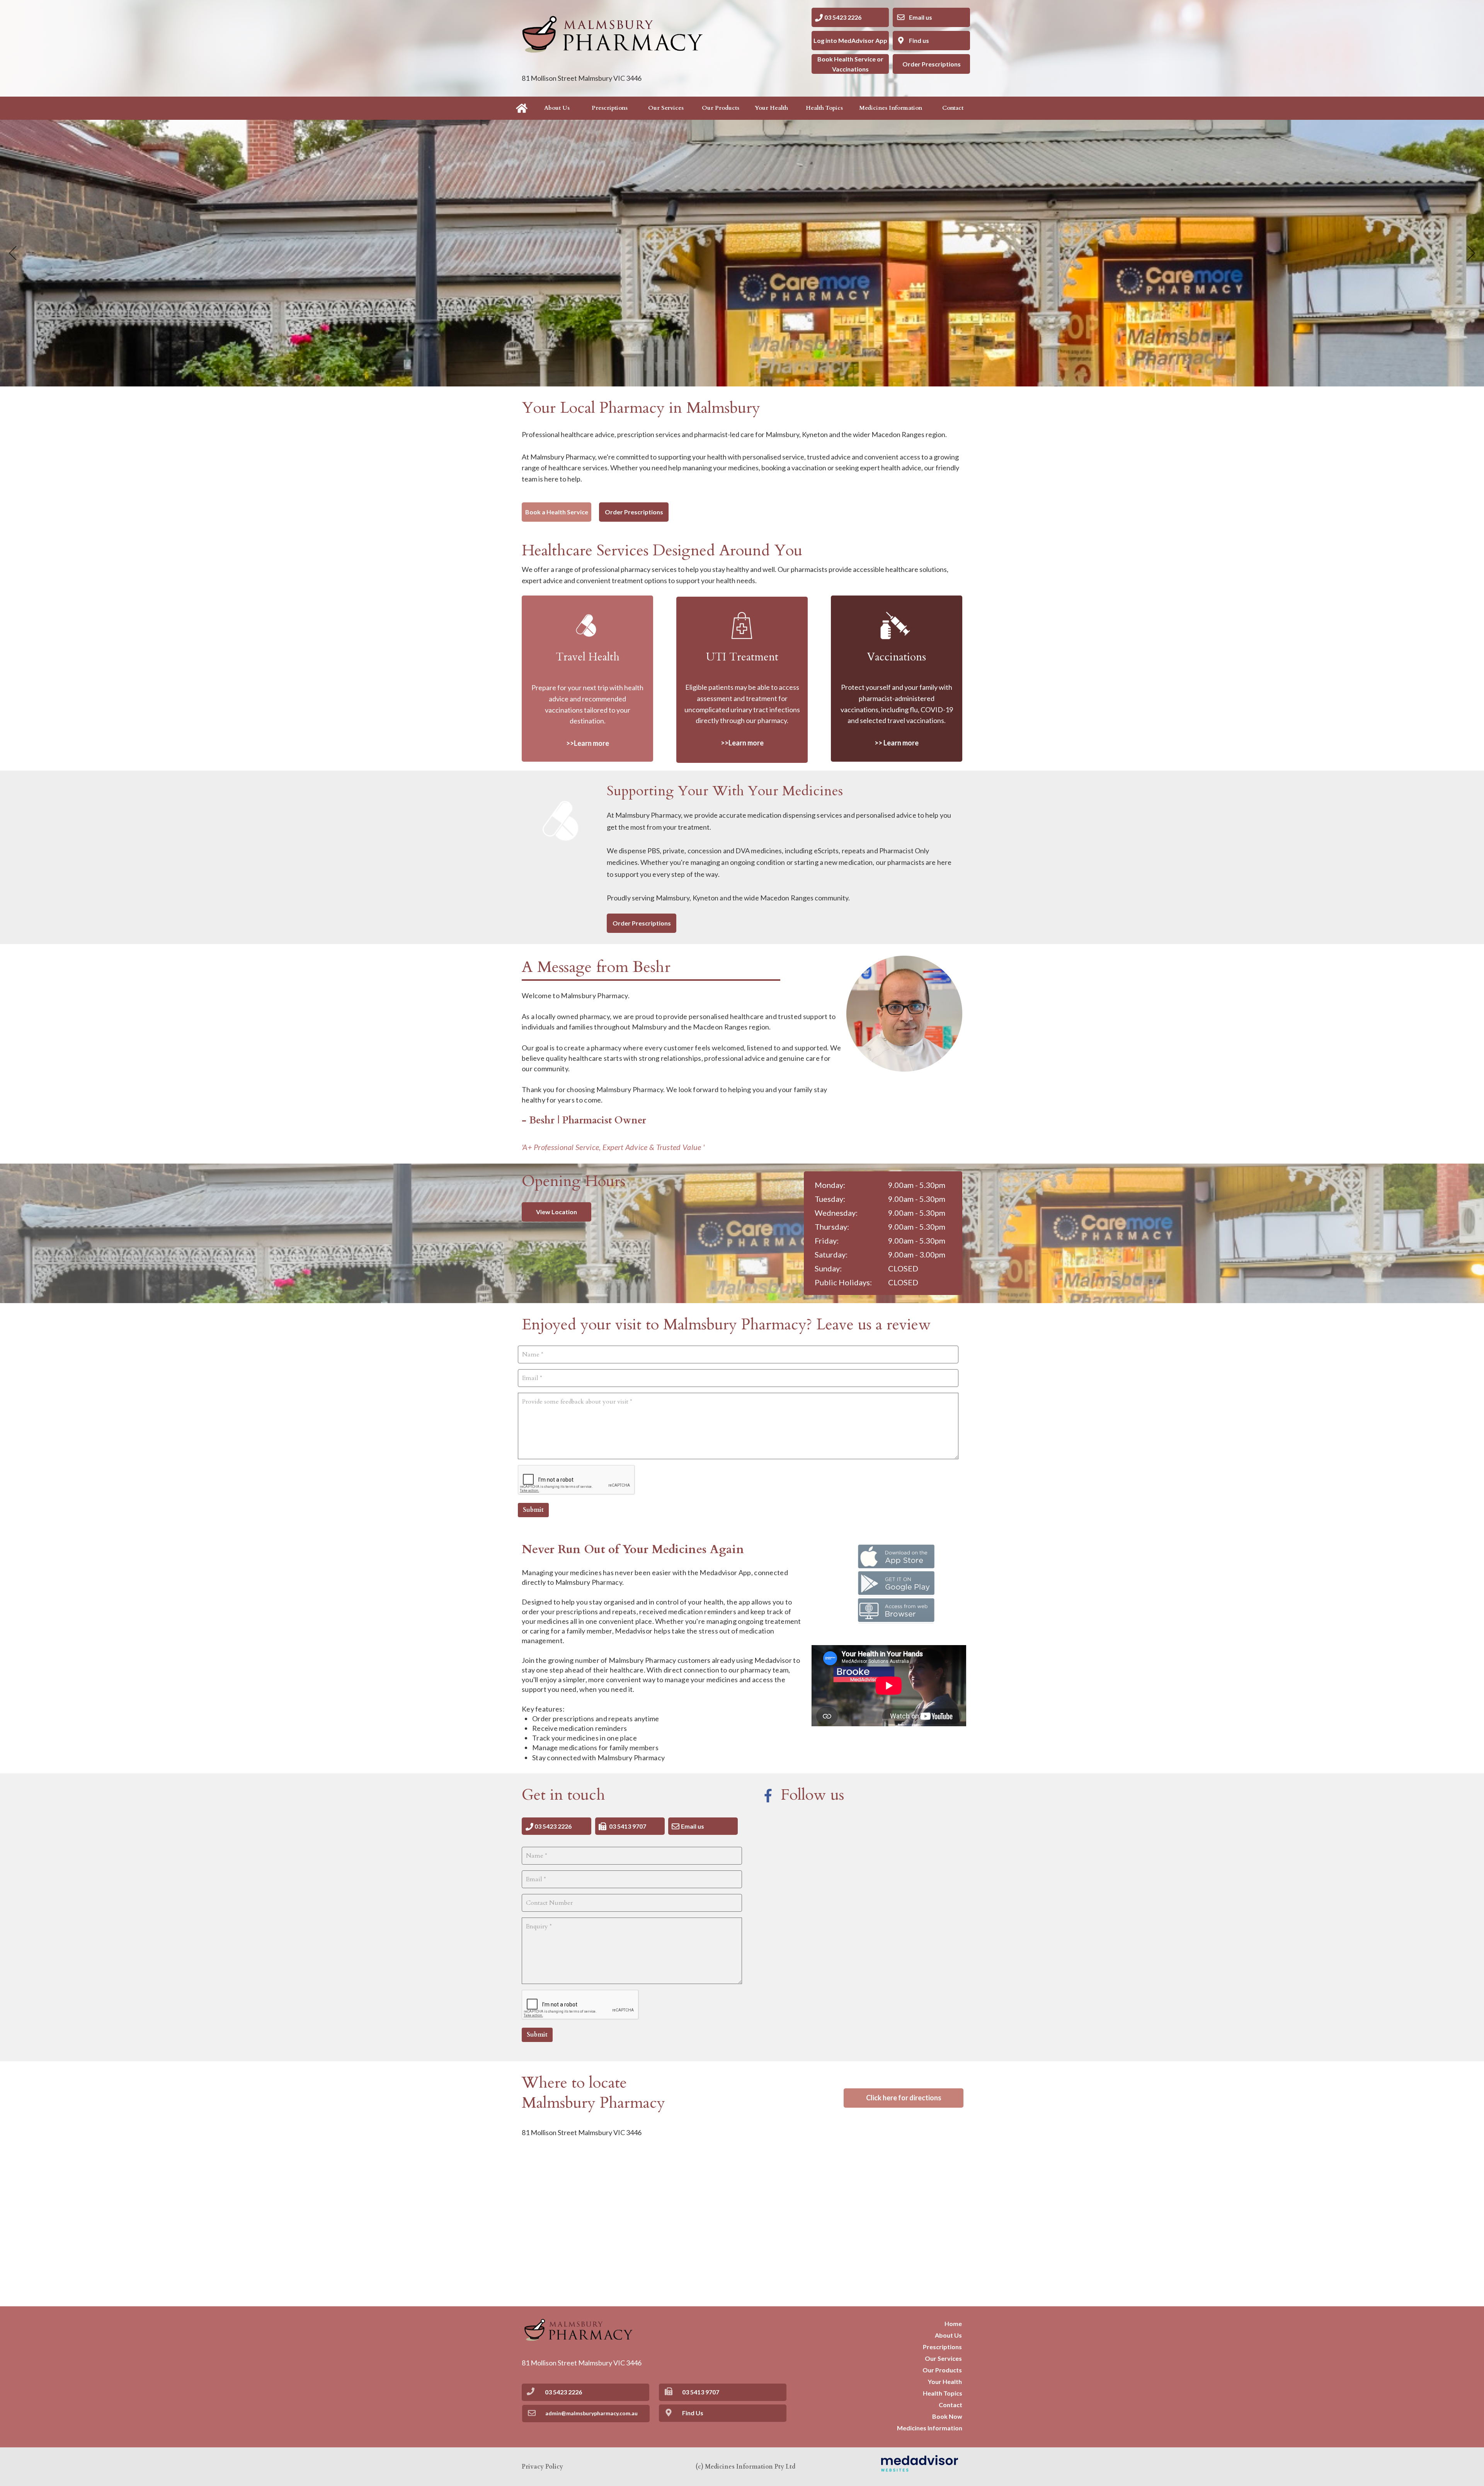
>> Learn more (897, 743)
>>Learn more (742, 743)
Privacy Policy (542, 2467)
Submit (533, 1510)
